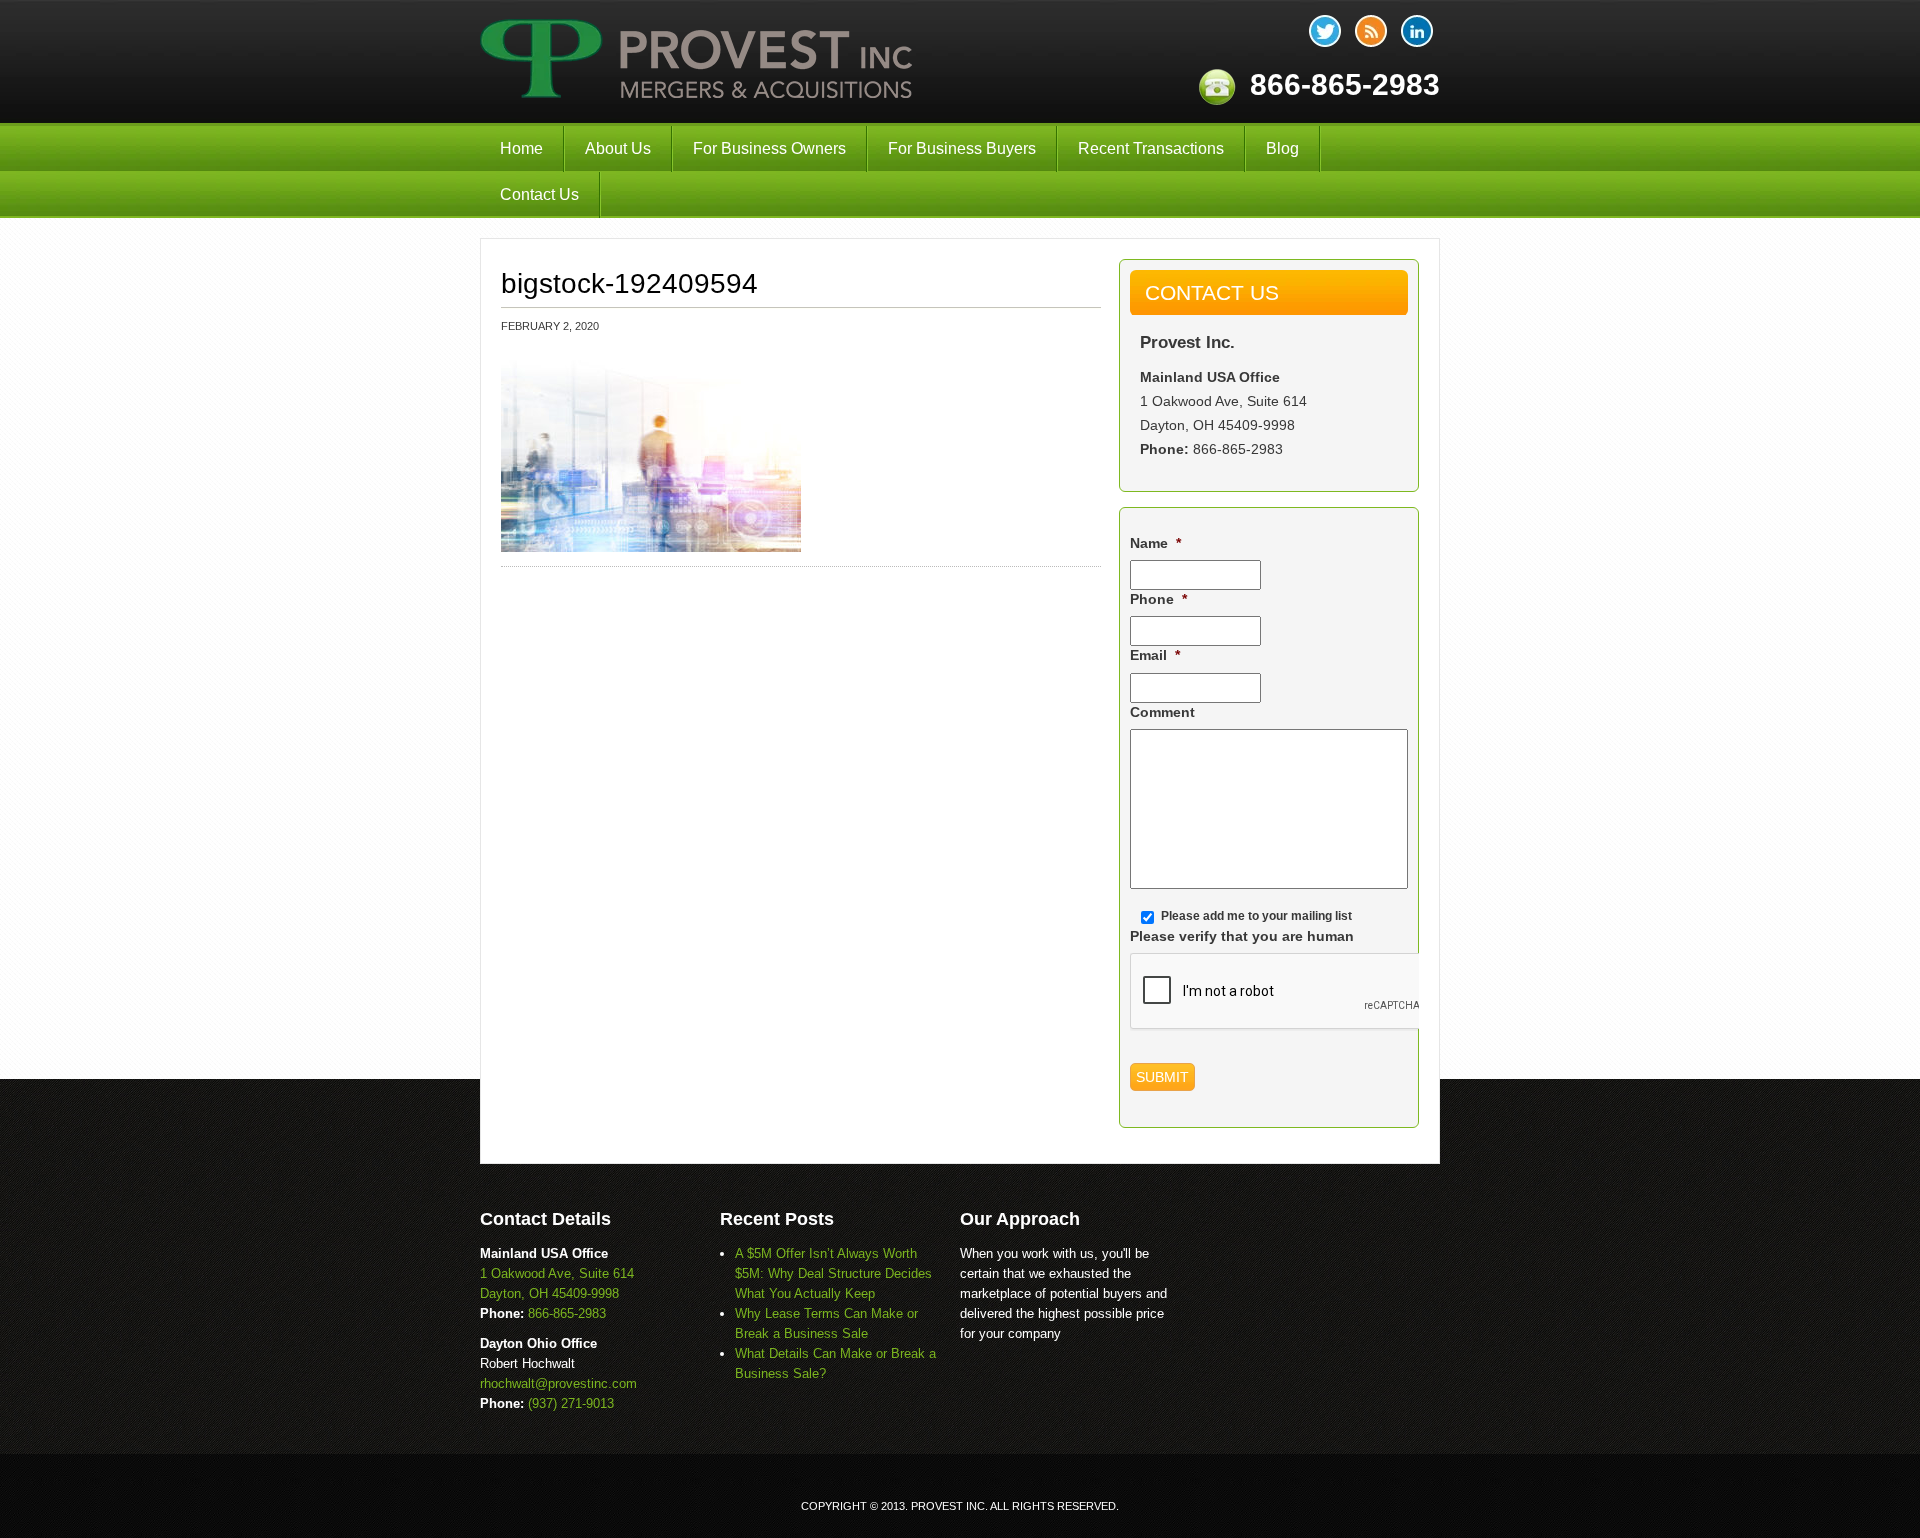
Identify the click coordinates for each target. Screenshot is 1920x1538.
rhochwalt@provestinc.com (558, 1383)
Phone (1158, 599)
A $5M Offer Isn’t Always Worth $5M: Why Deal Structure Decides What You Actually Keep (833, 1273)
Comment (1162, 712)
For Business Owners (769, 148)
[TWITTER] (1325, 31)
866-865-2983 (1238, 449)
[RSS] (1371, 31)
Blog (1282, 148)
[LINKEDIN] (1417, 31)
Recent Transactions (1151, 148)
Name (1155, 543)
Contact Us (539, 194)
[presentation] (1282, 992)
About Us (618, 148)
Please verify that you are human (1242, 936)
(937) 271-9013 (571, 1403)
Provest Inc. (698, 61)
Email (1155, 655)
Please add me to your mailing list (1256, 916)
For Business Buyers (962, 148)
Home (521, 148)
